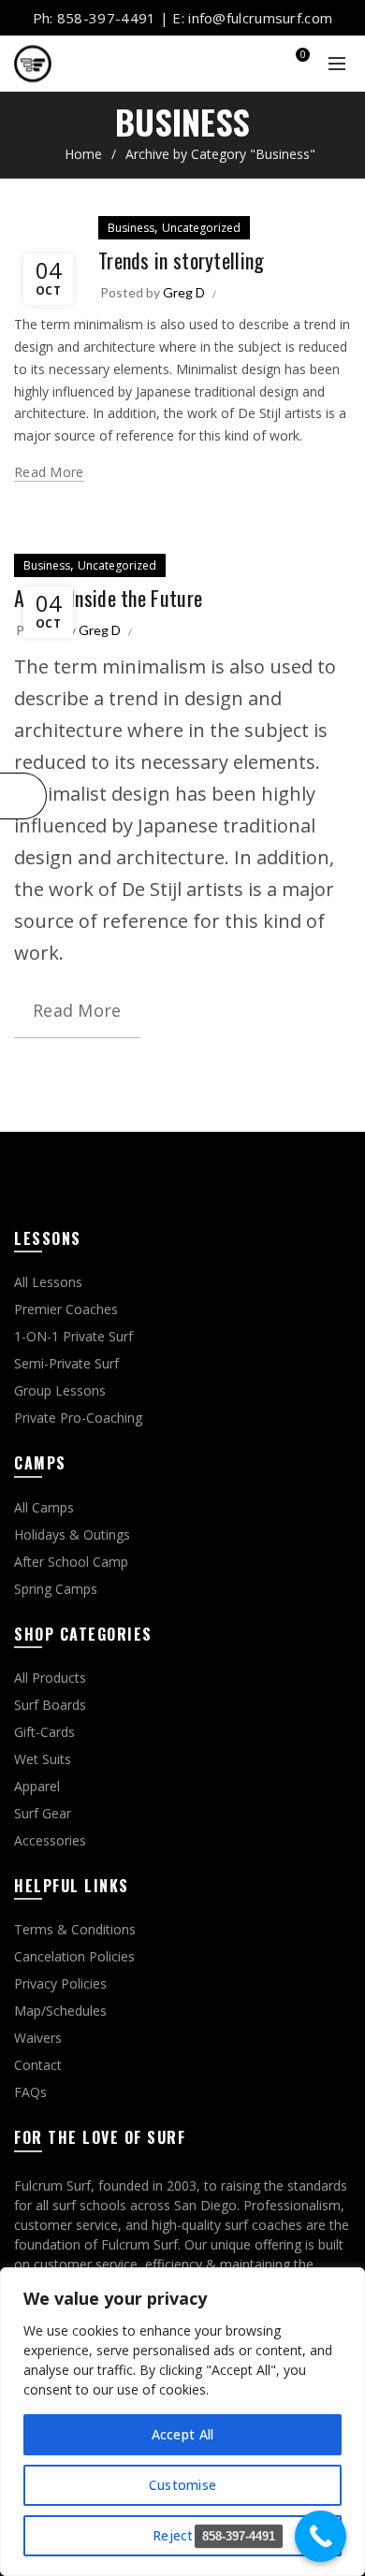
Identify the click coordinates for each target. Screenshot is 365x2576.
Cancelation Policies (74, 1956)
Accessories (50, 1840)
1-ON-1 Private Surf (73, 1336)
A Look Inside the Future (108, 598)
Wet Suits (43, 1759)
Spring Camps (56, 1589)
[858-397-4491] (321, 2536)
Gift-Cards (44, 1732)
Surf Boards (50, 1705)
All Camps (44, 1507)
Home (83, 154)
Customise (183, 2485)
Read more (49, 472)
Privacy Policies (60, 1983)
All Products (50, 1678)
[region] (182, 2422)
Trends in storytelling (182, 260)
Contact (38, 2065)
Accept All (183, 2434)
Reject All (182, 2535)
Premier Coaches (66, 1309)
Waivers (38, 2038)
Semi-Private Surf (66, 1363)
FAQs (30, 2092)
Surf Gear (43, 1813)
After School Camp (71, 1562)
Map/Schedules (60, 2011)
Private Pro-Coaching (78, 1418)
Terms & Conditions (75, 1929)
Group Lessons (60, 1390)
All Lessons (48, 1282)
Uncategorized (201, 228)
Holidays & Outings (72, 1534)
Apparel (37, 1786)
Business (131, 228)
